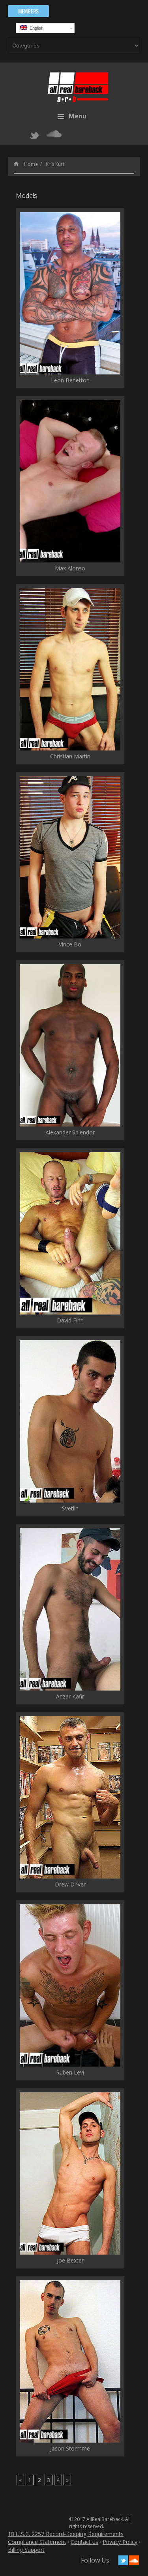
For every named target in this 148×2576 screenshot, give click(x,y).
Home (31, 164)
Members (28, 11)
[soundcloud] (54, 134)
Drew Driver (70, 1884)
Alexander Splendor (70, 1132)
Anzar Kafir (70, 1696)
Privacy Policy (120, 2542)
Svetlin (70, 1508)
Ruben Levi (70, 2072)
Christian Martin (70, 756)
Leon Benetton (70, 380)
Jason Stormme (70, 2448)
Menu (78, 116)
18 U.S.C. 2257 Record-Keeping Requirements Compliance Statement (66, 2538)
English (35, 28)
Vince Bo (70, 944)
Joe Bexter (70, 2260)
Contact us (84, 2542)
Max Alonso (70, 568)
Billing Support (26, 2550)
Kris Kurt (55, 164)
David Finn (70, 1320)
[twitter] (35, 135)
